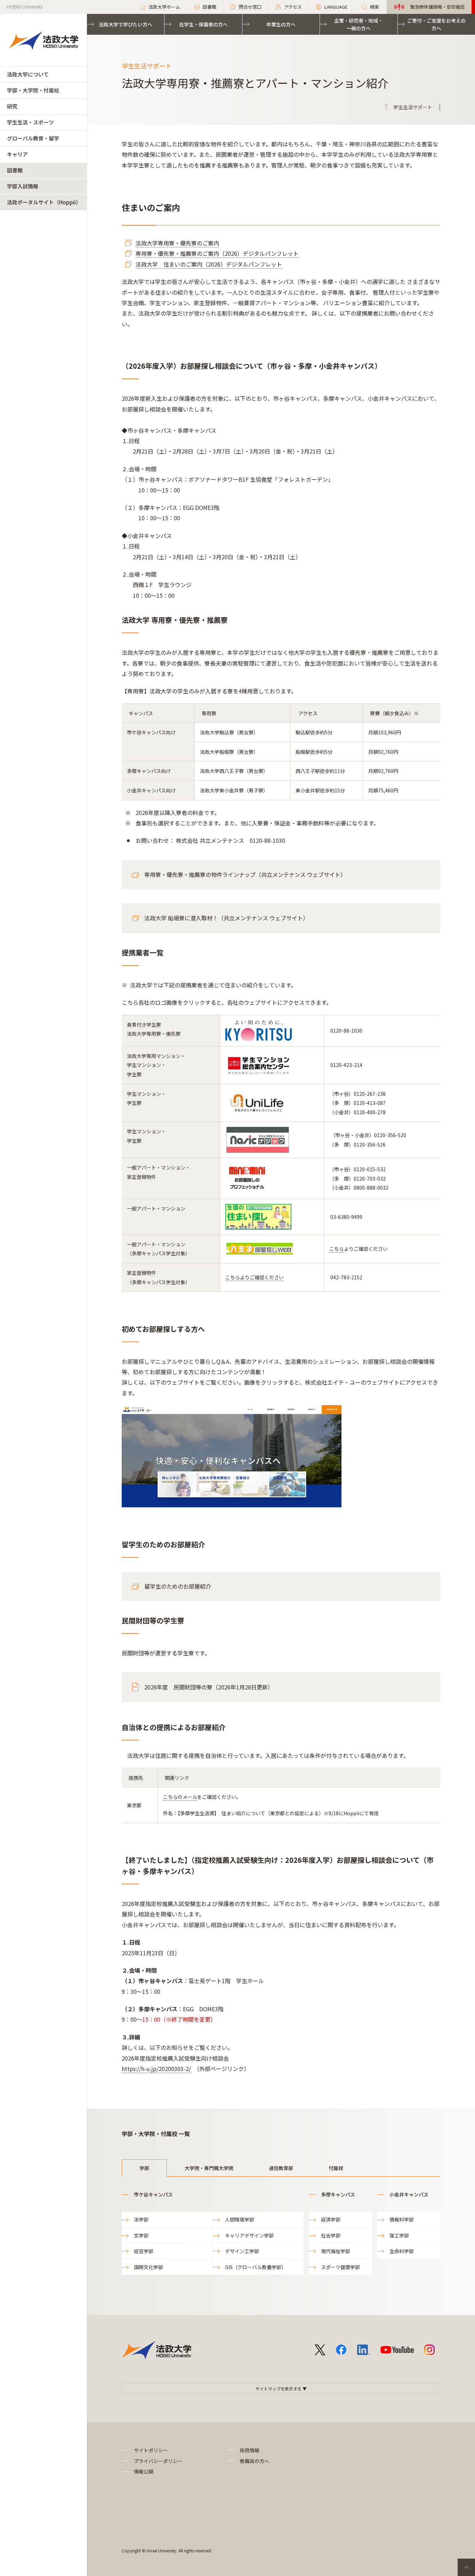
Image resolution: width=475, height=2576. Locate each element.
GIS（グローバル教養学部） (256, 2267)
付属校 (336, 2168)
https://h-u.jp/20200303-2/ (156, 2069)
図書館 (15, 170)
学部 (144, 2168)
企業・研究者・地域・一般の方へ (359, 24)
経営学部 (144, 2251)
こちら (337, 1249)
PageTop (466, 2567)
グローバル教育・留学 (33, 138)
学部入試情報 (23, 186)
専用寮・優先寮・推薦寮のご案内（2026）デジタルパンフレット (217, 253)
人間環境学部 (240, 2219)
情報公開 (144, 2471)
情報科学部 (402, 2219)
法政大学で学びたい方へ (126, 24)
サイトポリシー (151, 2450)
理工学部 (399, 2235)
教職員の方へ (255, 2461)
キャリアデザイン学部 (249, 2235)
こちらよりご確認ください (255, 1277)
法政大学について (28, 74)
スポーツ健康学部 (340, 2267)
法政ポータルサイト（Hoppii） (44, 202)
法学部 (141, 2219)
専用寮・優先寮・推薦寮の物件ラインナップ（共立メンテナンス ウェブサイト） (245, 874)
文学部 (141, 2235)
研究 (12, 106)
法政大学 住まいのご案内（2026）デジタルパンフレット (209, 264)
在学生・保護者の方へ (203, 24)
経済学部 (331, 2219)
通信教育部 (281, 2168)
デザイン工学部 (242, 2251)
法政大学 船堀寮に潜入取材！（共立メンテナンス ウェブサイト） (226, 918)
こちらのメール (180, 1797)
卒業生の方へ (281, 24)
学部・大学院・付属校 (33, 90)
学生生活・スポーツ (30, 122)
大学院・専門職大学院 (209, 2168)
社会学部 (331, 2235)
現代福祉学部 (336, 2251)
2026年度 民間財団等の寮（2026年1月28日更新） (209, 1687)
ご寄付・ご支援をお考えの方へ (436, 24)
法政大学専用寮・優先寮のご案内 (177, 243)
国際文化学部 (148, 2267)
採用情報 (250, 2450)
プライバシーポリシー (158, 2461)
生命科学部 (402, 2251)
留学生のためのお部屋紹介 (178, 1586)
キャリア (17, 154)
